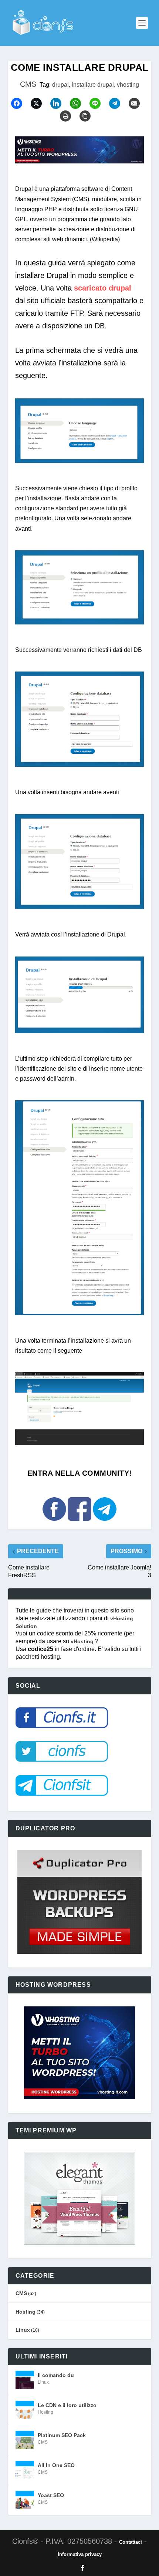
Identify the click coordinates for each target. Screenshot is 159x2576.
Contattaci (131, 2542)
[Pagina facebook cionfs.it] (55, 1524)
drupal (60, 85)
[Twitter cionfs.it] (62, 1766)
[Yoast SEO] (25, 2500)
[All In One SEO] (25, 2470)
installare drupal (93, 85)
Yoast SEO (51, 2495)
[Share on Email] (138, 103)
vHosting (83, 1641)
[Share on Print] (69, 116)
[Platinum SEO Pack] (25, 2440)
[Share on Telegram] (118, 103)
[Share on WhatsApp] (79, 103)
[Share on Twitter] (40, 103)
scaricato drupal (103, 288)
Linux (23, 2330)
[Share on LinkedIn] (59, 103)
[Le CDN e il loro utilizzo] (25, 2410)
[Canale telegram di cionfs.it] (105, 1524)
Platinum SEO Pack (62, 2435)
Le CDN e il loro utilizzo (67, 2405)
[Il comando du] (25, 2380)
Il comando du (56, 2375)
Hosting (26, 2312)
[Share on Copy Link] (88, 116)
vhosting (128, 85)
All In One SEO (56, 2465)
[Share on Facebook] (20, 103)
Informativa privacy (80, 2554)
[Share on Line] (98, 103)
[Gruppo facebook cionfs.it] (80, 1524)
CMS (28, 84)
